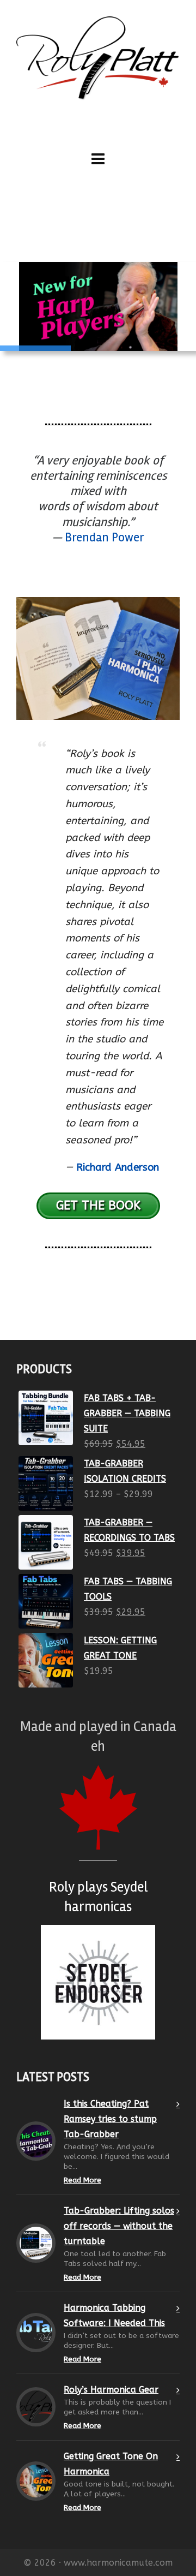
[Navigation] (98, 159)
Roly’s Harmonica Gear (111, 2390)
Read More (82, 2180)
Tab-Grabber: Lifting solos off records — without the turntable (119, 2226)
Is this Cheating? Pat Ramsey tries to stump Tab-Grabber (110, 2119)
